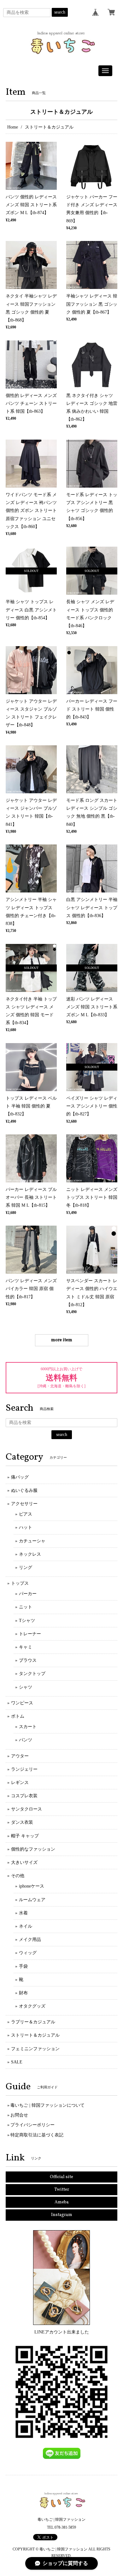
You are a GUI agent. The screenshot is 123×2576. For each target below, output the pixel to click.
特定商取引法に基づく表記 (37, 2135)
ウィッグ (28, 1953)
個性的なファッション (33, 1849)
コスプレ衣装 (24, 1796)
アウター (20, 1756)
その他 (18, 1876)
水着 (23, 1913)
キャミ (26, 1647)
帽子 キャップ (25, 1836)
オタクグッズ (32, 2006)
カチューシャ (32, 1541)
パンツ (26, 1740)
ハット (26, 1527)
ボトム (18, 1716)
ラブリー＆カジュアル (33, 2022)
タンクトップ (32, 1674)
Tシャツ (27, 1621)
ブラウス (28, 1660)
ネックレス (30, 1554)
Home (13, 127)
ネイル (26, 1926)
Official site (61, 2177)
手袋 (23, 1966)
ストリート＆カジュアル (35, 2035)
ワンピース (22, 1703)
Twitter (62, 2190)
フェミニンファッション (35, 2049)
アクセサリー (24, 1504)
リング (26, 1567)
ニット (26, 1607)
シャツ (26, 1687)
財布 (23, 1993)
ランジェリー (24, 1769)
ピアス (26, 1514)
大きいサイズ (24, 1862)
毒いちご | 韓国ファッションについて (47, 2105)
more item (62, 1340)
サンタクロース (26, 1809)
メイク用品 (30, 1940)
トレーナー (30, 1634)
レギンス (20, 1783)
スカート (28, 1727)
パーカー (28, 1594)
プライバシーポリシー (32, 2125)
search (60, 12)
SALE (17, 2062)
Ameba (62, 2202)
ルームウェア (32, 1900)
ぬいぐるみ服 (24, 1490)
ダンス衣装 (22, 1822)
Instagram (62, 2215)
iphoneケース (32, 1886)
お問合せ (19, 2115)
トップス (20, 1583)
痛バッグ (20, 1477)
